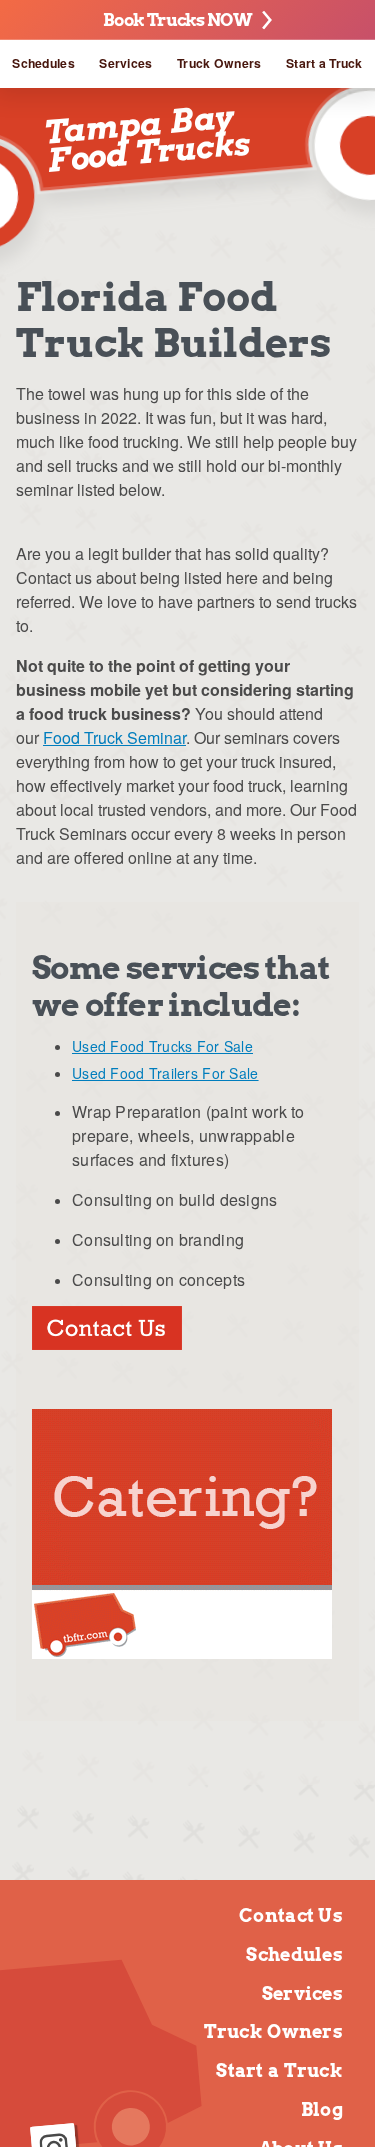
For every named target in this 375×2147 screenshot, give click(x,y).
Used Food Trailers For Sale (165, 1073)
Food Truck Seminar (114, 737)
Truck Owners (219, 63)
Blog (322, 2109)
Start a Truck (324, 63)
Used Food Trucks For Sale (162, 1046)
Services (125, 63)
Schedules (43, 63)
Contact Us (291, 1915)
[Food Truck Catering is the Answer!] (182, 1652)
